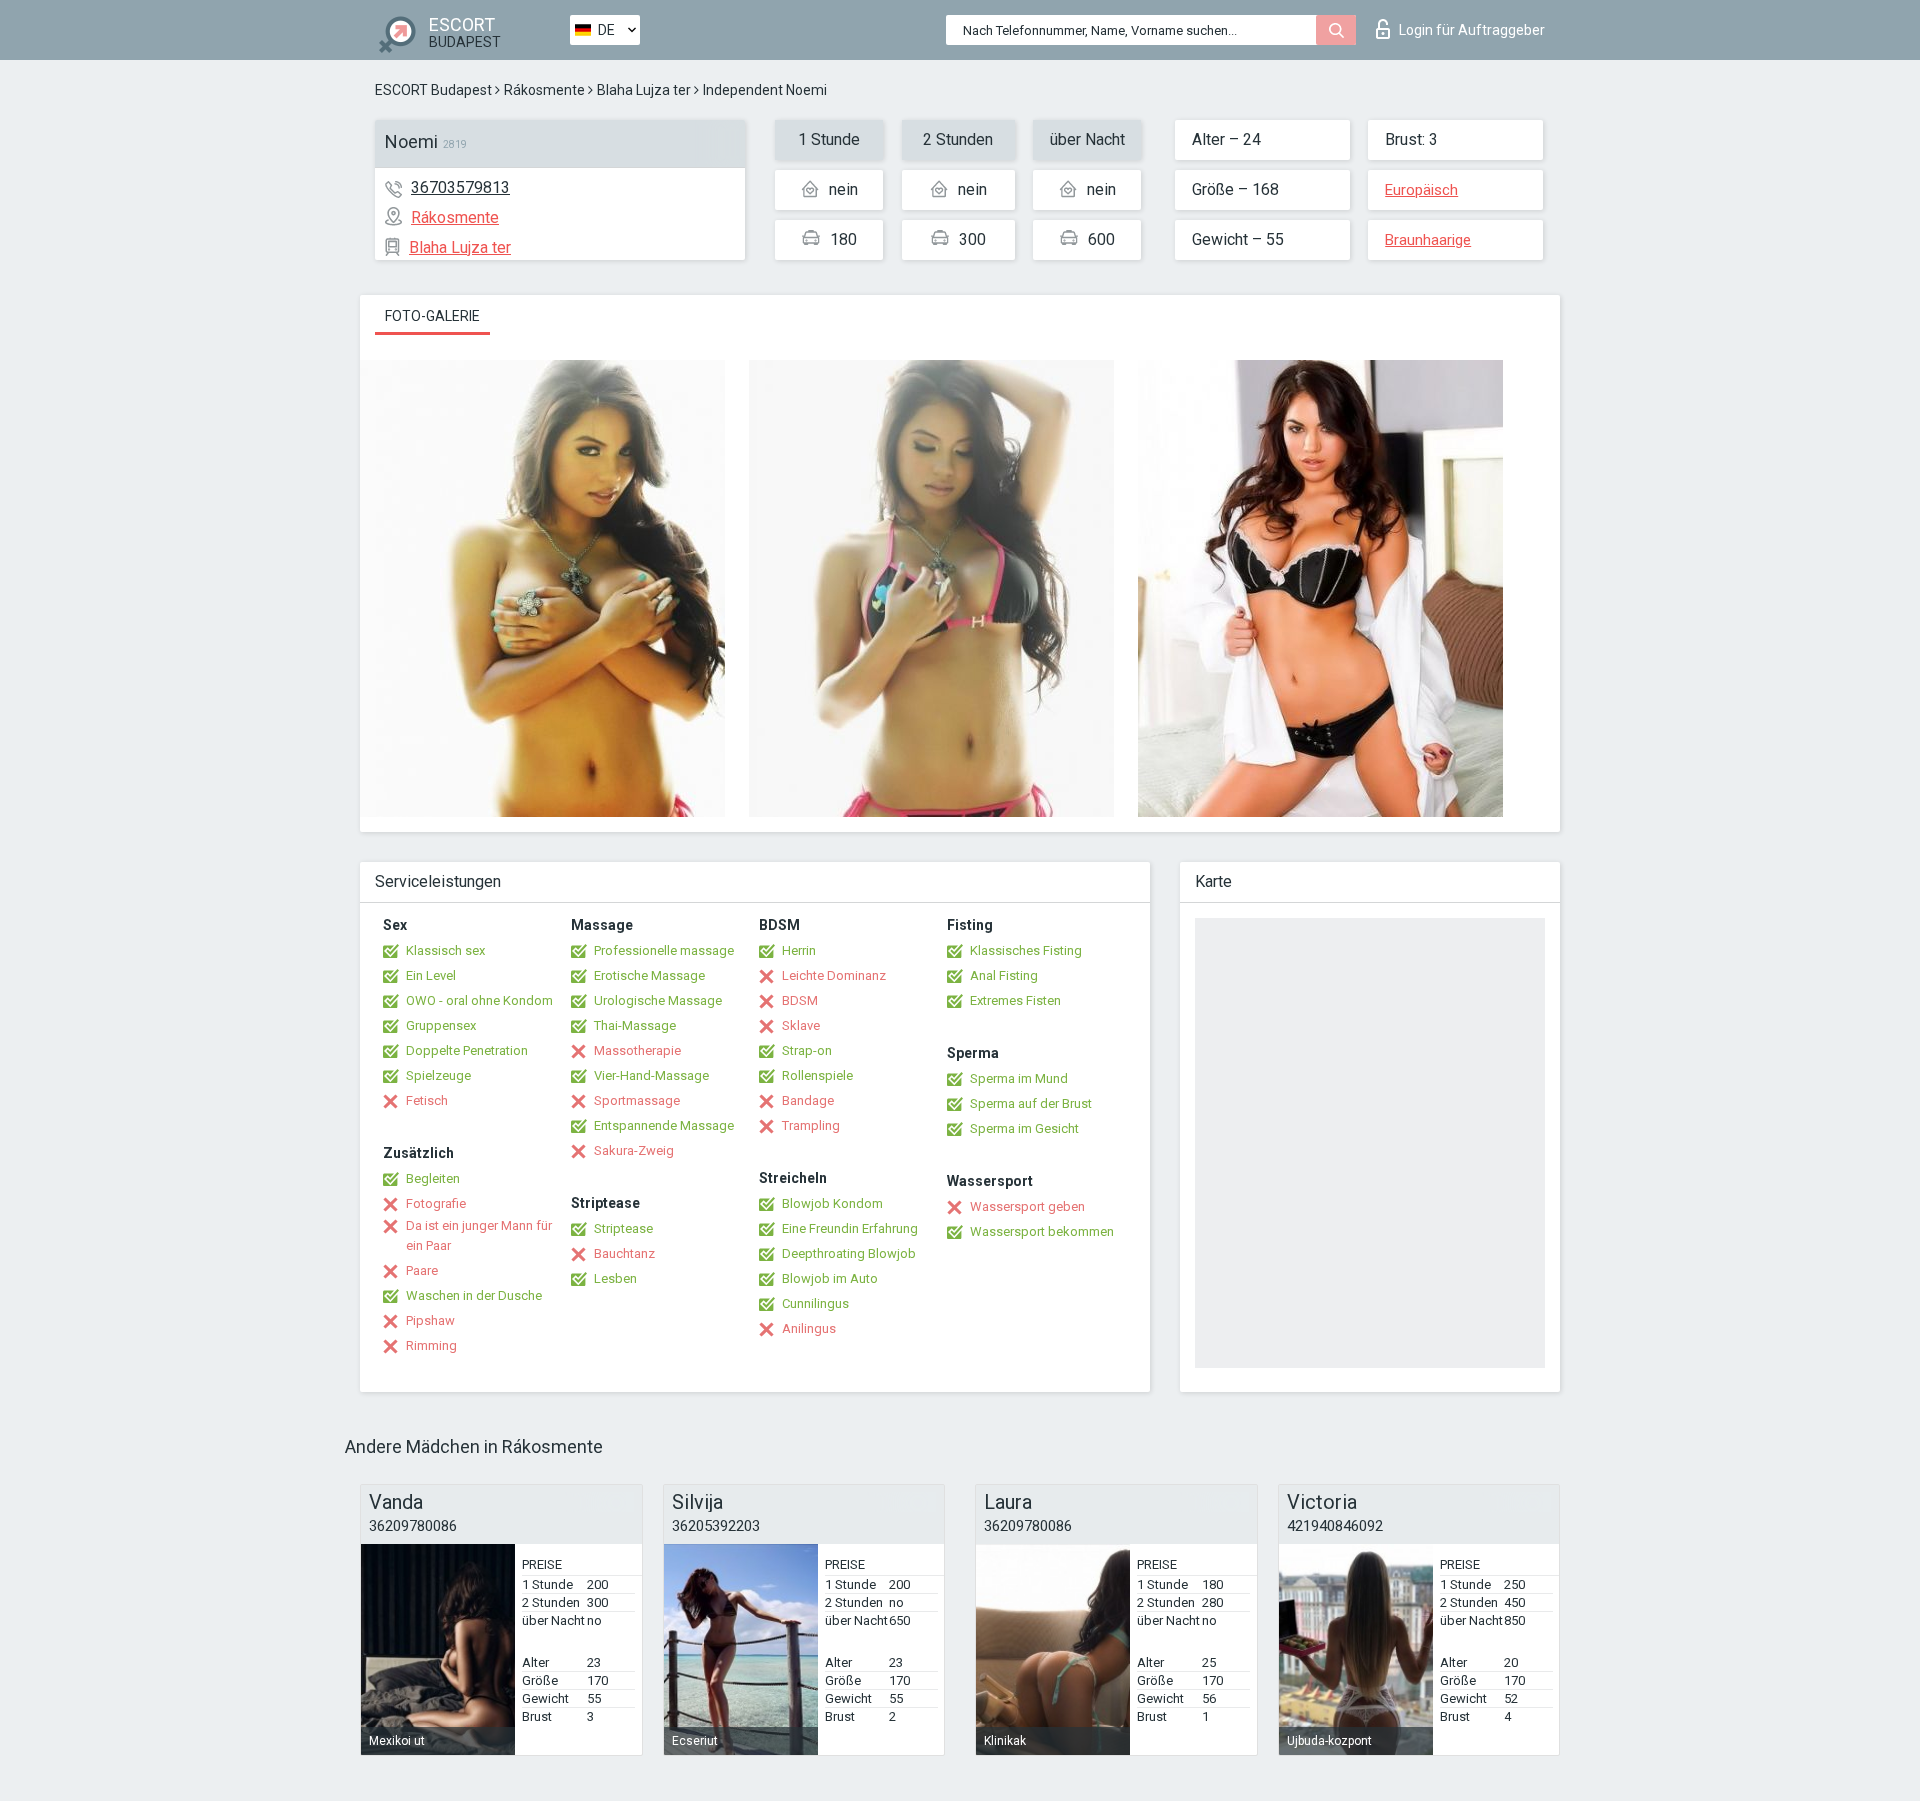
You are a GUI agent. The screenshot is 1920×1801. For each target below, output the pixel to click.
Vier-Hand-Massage (651, 1075)
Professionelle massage (664, 950)
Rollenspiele (817, 1075)
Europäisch (1421, 190)
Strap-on (807, 1050)
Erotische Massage (649, 975)
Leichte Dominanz (834, 975)
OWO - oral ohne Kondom (479, 1000)
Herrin (799, 950)
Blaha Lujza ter (644, 90)
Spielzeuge (438, 1075)
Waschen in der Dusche (474, 1295)
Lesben (615, 1278)
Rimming (431, 1345)
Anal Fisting (1004, 975)
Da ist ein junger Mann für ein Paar (479, 1235)
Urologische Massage (658, 1000)
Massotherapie (637, 1050)
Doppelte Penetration (467, 1050)
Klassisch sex (445, 950)
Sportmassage (637, 1100)
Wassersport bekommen (1042, 1231)
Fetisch (427, 1100)
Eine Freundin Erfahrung (850, 1228)
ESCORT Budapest (433, 90)
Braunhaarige (1428, 240)
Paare (422, 1270)
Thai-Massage (635, 1025)
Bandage (808, 1100)
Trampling (811, 1125)
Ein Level (431, 975)
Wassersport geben (1027, 1206)
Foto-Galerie (432, 316)
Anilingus (809, 1328)
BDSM (800, 1000)
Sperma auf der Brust (1031, 1103)
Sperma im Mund (1019, 1078)
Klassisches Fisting (1026, 950)
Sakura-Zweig (634, 1150)
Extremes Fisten (1015, 1000)
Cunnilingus (815, 1303)
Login (1472, 30)
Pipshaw (430, 1320)
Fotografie (436, 1203)
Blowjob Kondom (832, 1203)
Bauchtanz (624, 1253)
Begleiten (433, 1178)
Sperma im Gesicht (1024, 1128)
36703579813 (460, 187)
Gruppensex (441, 1025)
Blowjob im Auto (830, 1278)
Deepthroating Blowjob (849, 1253)
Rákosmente (544, 90)
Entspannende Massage (664, 1125)
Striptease (623, 1228)
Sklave (801, 1025)
